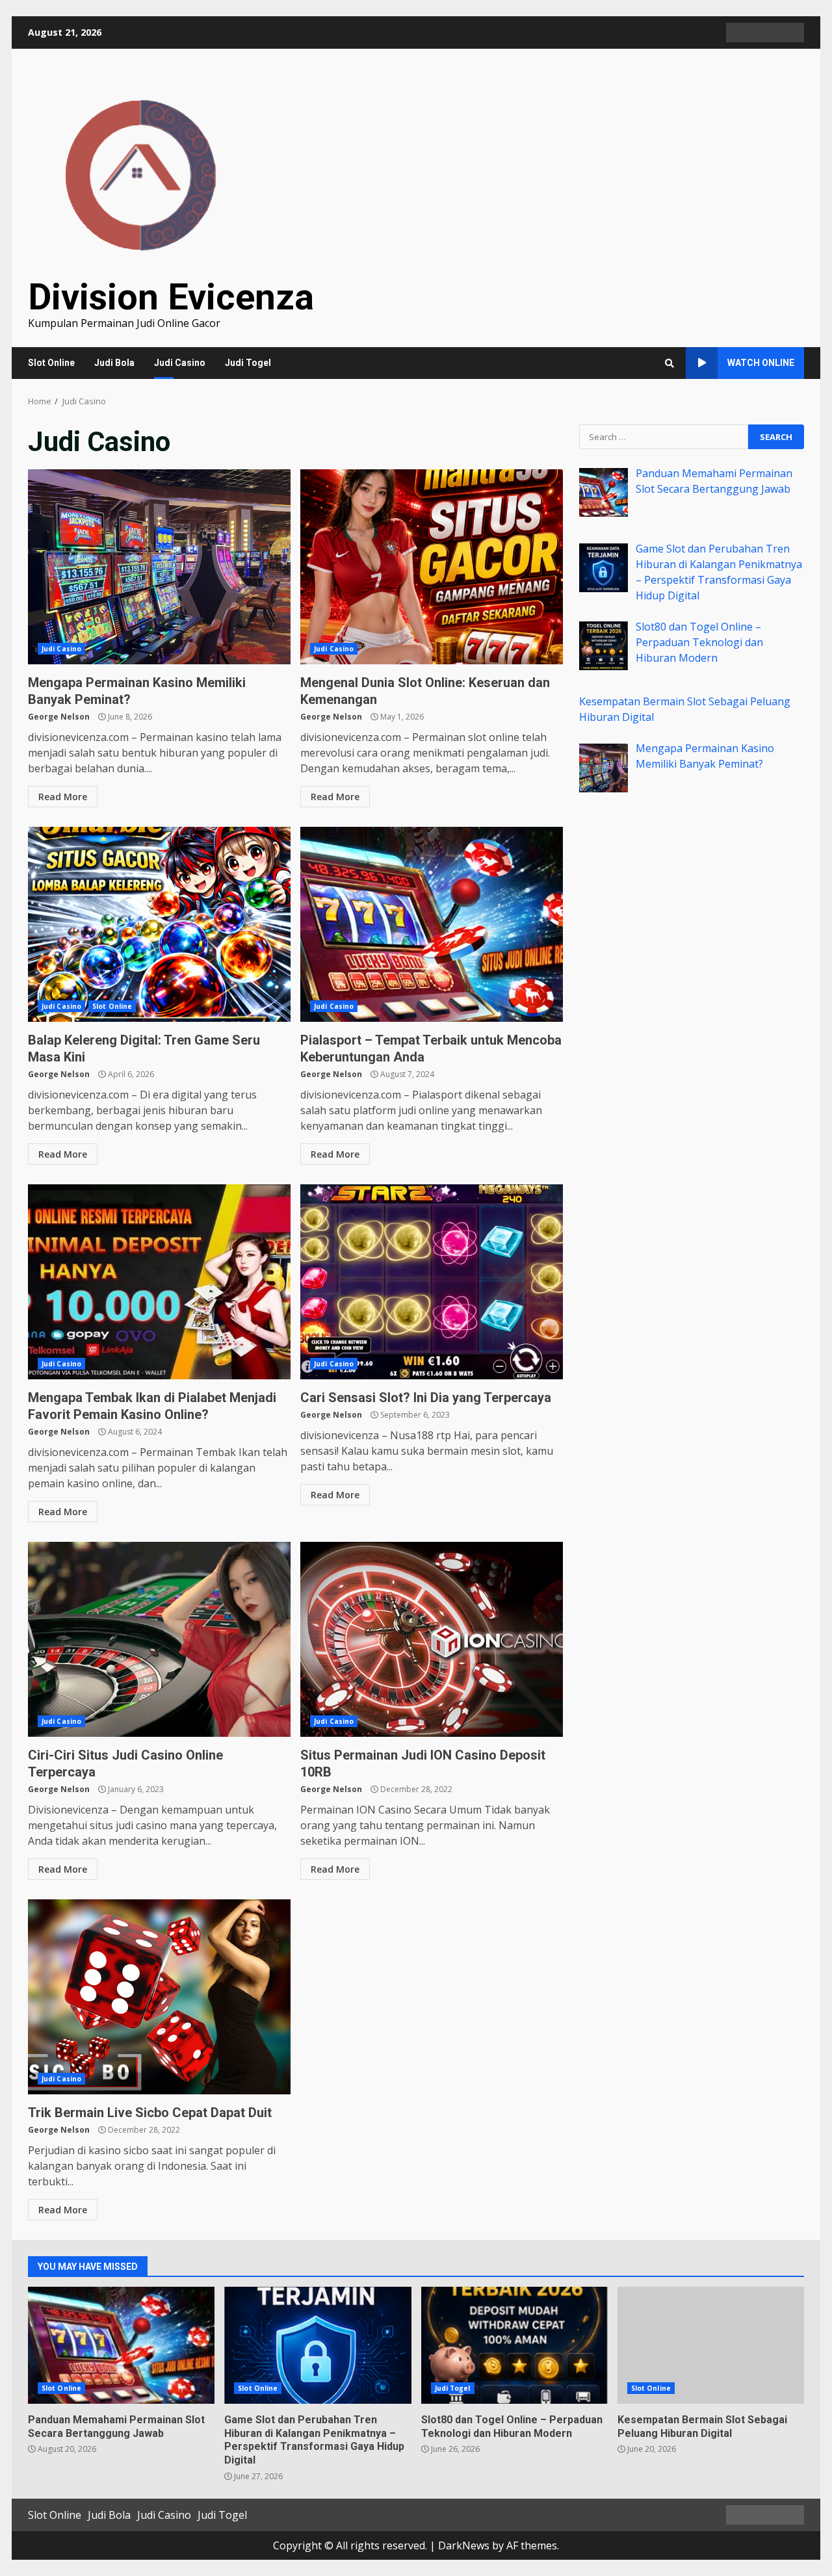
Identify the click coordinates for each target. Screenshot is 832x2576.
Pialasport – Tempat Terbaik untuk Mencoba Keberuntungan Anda (432, 924)
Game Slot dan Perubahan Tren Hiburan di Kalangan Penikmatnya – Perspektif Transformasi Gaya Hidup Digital (318, 2345)
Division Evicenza (171, 297)
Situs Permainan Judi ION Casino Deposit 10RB (432, 1639)
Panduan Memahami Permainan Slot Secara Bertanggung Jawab (121, 2345)
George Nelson (59, 717)
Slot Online (51, 363)
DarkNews (464, 2545)
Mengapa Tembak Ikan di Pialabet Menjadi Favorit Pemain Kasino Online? (159, 1282)
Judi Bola (114, 363)
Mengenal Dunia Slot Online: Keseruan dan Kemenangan (432, 567)
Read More (63, 797)
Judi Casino (180, 363)
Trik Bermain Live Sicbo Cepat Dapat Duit (159, 1997)
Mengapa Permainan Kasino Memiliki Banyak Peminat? (159, 567)
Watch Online (761, 363)
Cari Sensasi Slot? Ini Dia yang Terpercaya (432, 1282)
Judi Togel (248, 363)
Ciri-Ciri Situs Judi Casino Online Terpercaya (159, 1639)
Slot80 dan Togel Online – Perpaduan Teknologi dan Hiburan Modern (514, 2345)
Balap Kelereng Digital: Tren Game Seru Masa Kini (159, 924)
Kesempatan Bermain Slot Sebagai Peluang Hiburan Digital (711, 2345)
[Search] (669, 363)
